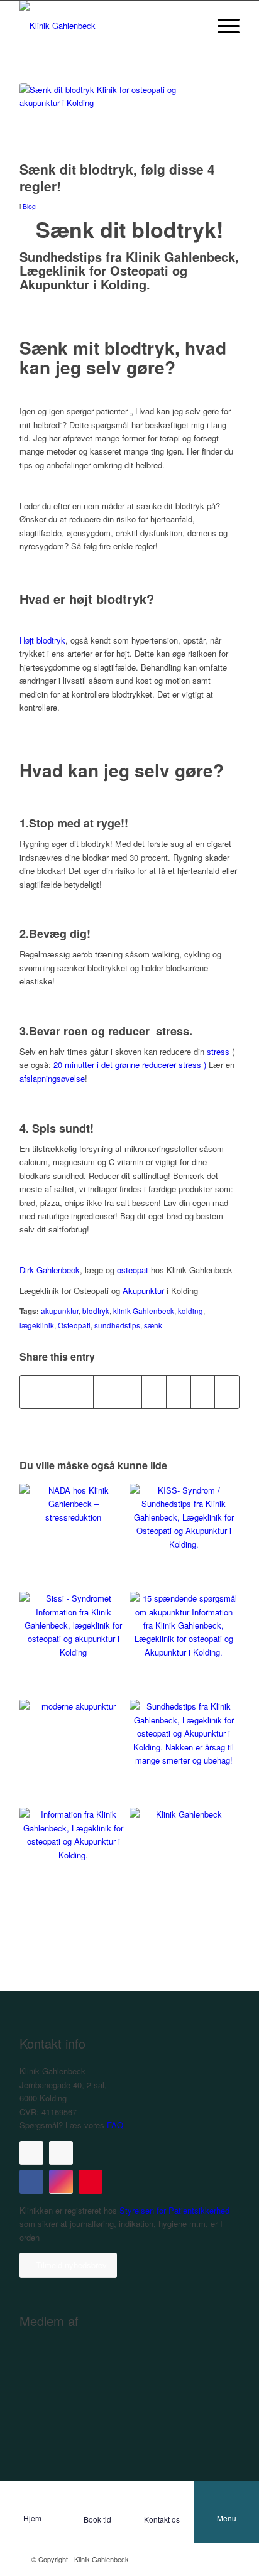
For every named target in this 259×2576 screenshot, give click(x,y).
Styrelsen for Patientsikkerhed (173, 2210)
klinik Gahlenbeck (144, 1311)
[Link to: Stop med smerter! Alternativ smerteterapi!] (184, 1862)
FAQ (115, 2125)
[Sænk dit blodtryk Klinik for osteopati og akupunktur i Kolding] (114, 119)
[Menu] (222, 26)
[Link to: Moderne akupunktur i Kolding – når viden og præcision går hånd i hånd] (74, 1754)
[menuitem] (222, 26)
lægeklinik (37, 1325)
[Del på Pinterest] (106, 1392)
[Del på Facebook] (32, 1392)
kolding (190, 1311)
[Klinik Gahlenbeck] (107, 26)
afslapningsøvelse (52, 1078)
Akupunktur (143, 1291)
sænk (153, 1325)
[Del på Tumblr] (154, 1392)
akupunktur (60, 1311)
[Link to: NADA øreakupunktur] (74, 1538)
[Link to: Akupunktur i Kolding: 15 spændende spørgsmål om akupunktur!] (184, 1646)
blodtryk (96, 1311)
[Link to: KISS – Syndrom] (184, 1538)
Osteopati (74, 1325)
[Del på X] (57, 1392)
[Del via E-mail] (227, 1392)
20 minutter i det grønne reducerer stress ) (130, 1064)
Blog (29, 206)
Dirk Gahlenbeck (50, 1270)
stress (218, 1051)
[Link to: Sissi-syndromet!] (74, 1646)
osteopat (133, 1270)
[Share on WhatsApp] (81, 1392)
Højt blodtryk (42, 640)
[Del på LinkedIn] (130, 1392)
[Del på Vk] (179, 1392)
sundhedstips (117, 1325)
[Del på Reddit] (203, 1392)
